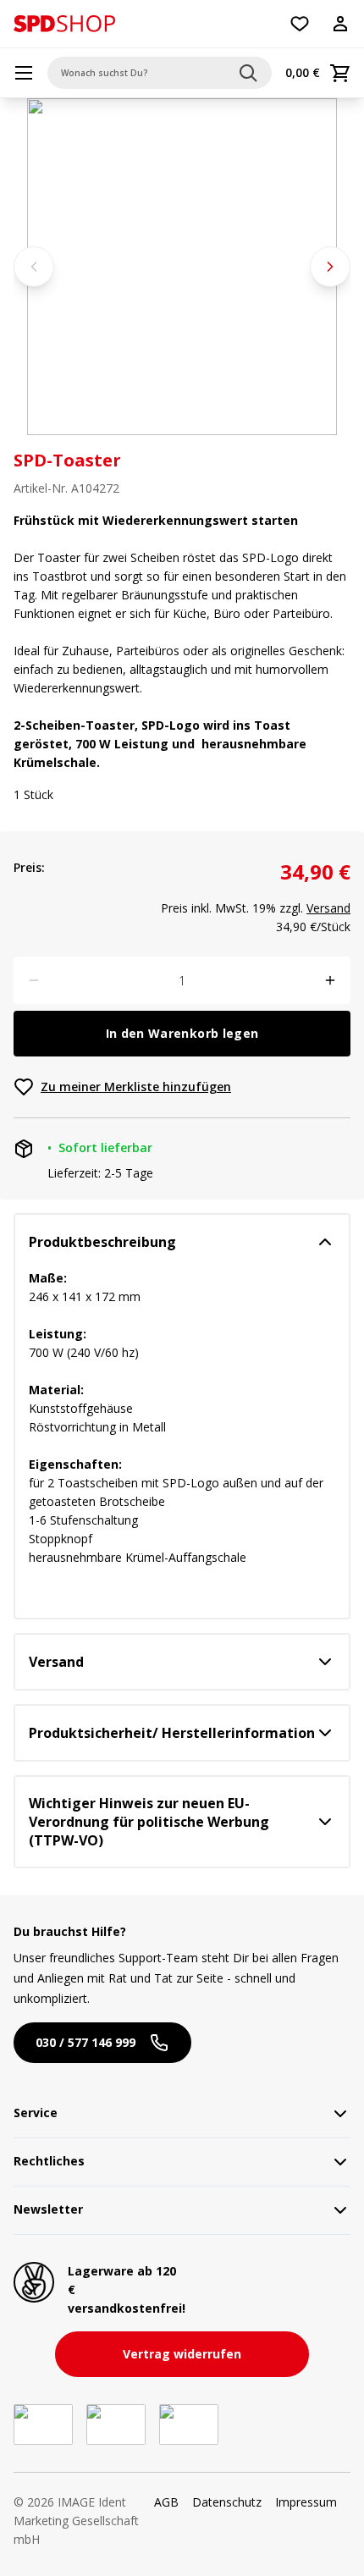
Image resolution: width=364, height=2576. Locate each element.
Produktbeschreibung (102, 1242)
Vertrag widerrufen (182, 2354)
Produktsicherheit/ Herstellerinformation (172, 1733)
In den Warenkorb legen (182, 1033)
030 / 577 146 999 (85, 2042)
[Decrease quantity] (34, 980)
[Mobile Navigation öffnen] (24, 73)
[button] (64, 24)
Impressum (306, 2502)
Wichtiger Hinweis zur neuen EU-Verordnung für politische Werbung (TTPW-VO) (149, 1822)
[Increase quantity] (330, 980)
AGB (166, 2502)
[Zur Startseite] (64, 24)
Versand (328, 908)
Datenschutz (227, 2502)
